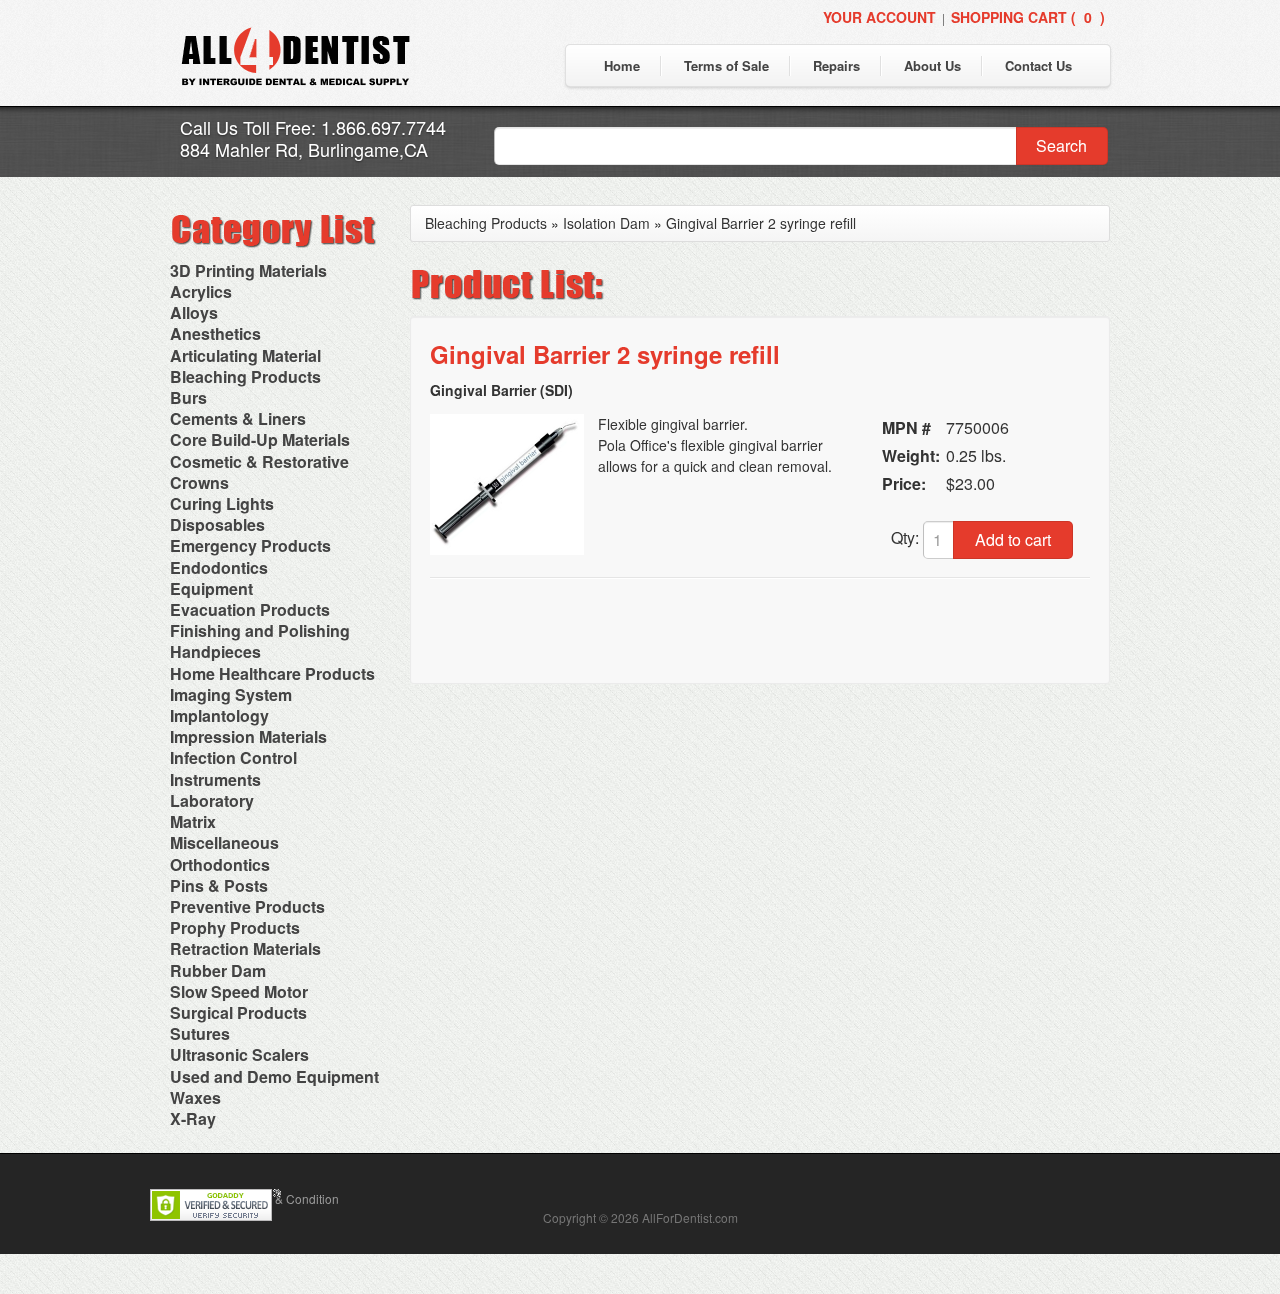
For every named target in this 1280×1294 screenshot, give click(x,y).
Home (622, 65)
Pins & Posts (219, 885)
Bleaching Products (245, 376)
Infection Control (233, 757)
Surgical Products (238, 1012)
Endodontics (219, 567)
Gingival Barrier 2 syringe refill (761, 223)
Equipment (211, 588)
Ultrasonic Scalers (239, 1054)
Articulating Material (245, 355)
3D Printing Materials (248, 270)
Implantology (219, 715)
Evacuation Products (250, 609)
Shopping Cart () (1028, 17)
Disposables (217, 524)
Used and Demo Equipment (274, 1076)
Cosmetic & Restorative (259, 461)
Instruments (215, 779)
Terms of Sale (726, 65)
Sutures (200, 1033)
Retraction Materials (245, 948)
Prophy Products (235, 927)
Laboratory (212, 800)
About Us (932, 65)
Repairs (836, 65)
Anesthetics (215, 333)
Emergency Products (250, 545)
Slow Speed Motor (239, 991)
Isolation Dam (606, 223)
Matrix (193, 821)
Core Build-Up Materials (260, 439)
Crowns (199, 482)
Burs (188, 397)
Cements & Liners (238, 418)
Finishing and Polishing (260, 630)
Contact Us (1038, 65)
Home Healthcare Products (272, 673)
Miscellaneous (224, 842)
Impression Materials (248, 736)
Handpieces (215, 651)
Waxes (195, 1097)
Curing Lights (222, 503)
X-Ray (193, 1118)
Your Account (879, 17)
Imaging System (231, 694)
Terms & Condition (289, 1198)
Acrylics (201, 291)
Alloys (194, 312)
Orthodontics (220, 864)
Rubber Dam (218, 970)
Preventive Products (247, 906)
